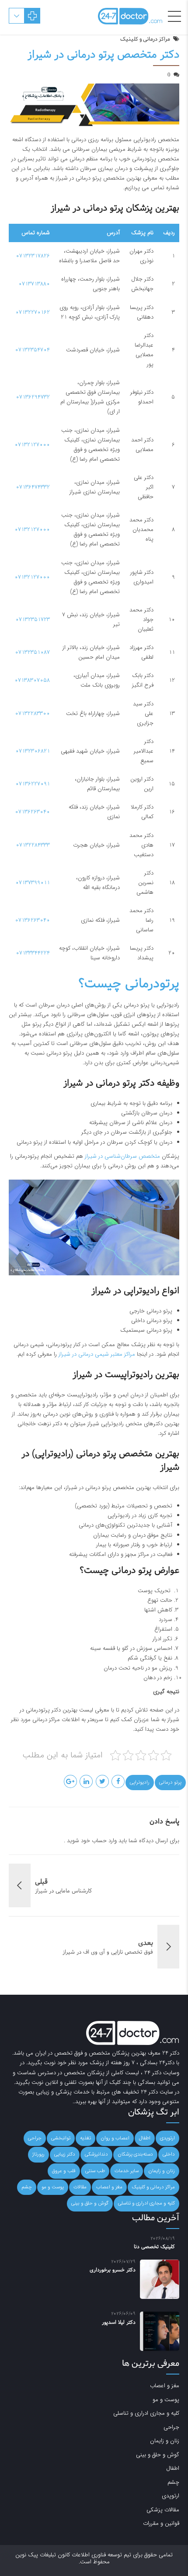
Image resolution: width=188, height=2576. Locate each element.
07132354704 (32, 350)
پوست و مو (53, 2187)
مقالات (80, 2187)
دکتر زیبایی (65, 2154)
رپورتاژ (38, 2154)
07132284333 (33, 845)
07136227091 (33, 784)
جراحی (35, 2138)
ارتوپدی (167, 2138)
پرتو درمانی (170, 1782)
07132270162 (33, 312)
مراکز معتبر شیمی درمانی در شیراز (98, 1354)
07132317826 (33, 256)
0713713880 (34, 284)
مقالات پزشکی (163, 2510)
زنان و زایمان (162, 2171)
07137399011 (33, 883)
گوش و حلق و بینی (90, 2203)
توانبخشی (61, 2138)
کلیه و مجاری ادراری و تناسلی (146, 2203)
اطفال (145, 2138)
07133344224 (33, 953)
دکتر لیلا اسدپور (119, 2323)
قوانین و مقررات (161, 2523)
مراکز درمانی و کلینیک (145, 39)
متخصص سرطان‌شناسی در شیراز (123, 1156)
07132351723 (33, 620)
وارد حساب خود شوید (92, 1841)
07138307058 (32, 680)
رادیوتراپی (140, 1782)
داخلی (169, 2154)
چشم (27, 2187)
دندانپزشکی (96, 2154)
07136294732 (33, 397)
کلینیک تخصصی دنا (154, 2247)
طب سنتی (95, 2171)
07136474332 (33, 487)
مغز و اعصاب (109, 2187)
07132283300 (32, 713)
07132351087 (32, 652)
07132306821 (33, 751)
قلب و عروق (64, 2171)
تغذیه (85, 2138)
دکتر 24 (171, 2053)
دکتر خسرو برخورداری (113, 2270)
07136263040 (32, 812)
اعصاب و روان (115, 2138)
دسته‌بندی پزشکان (135, 2154)
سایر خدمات (127, 2171)
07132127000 (32, 445)
